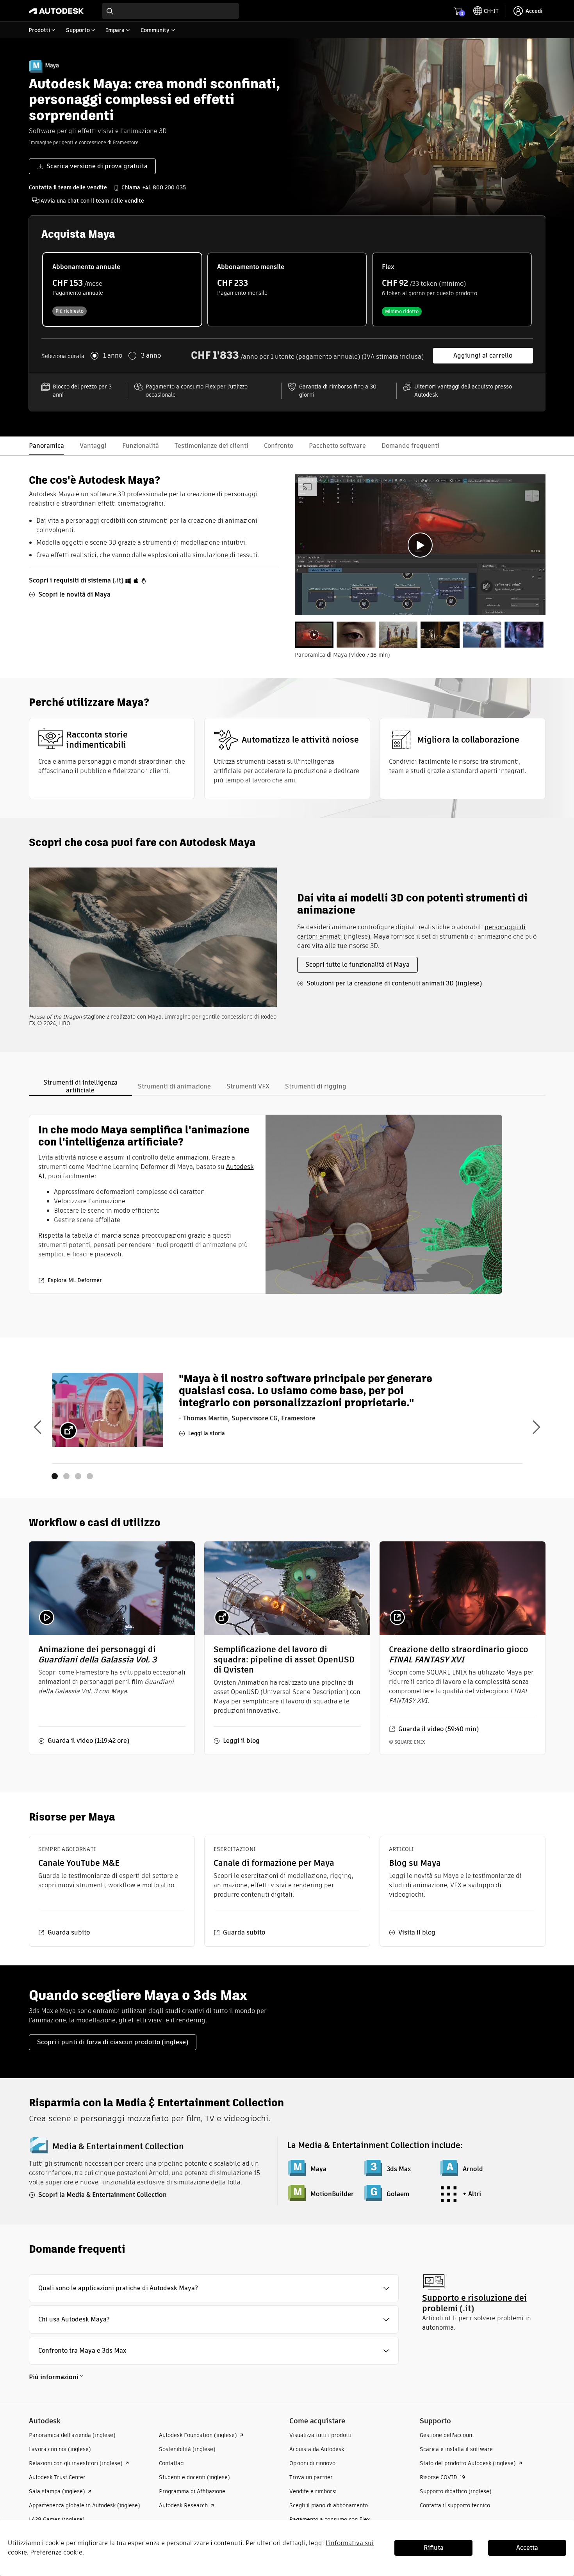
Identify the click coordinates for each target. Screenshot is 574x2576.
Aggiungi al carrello (483, 355)
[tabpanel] (420, 545)
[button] (214, 2288)
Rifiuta (434, 2548)
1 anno (113, 356)
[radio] (122, 289)
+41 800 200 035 (164, 187)
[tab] (314, 635)
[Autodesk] (56, 11)
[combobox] (171, 11)
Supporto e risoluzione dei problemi (474, 2303)
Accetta (527, 2548)
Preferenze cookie (56, 2552)
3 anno (151, 356)
